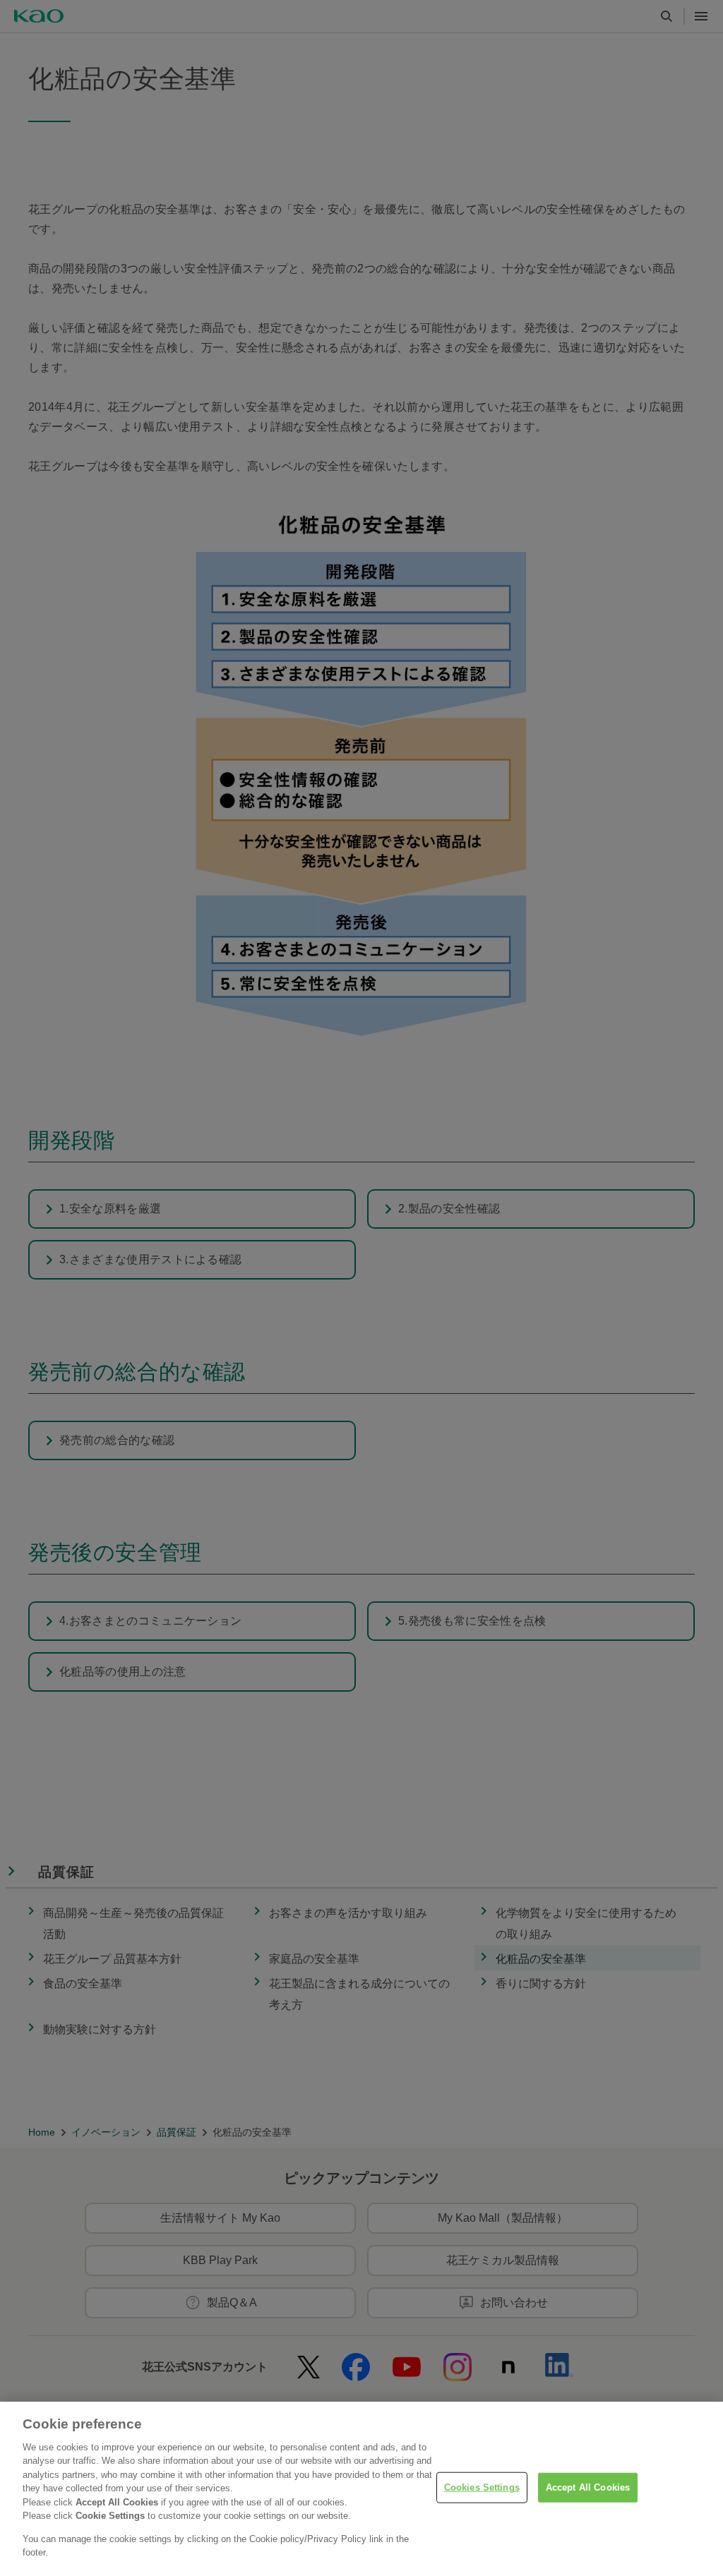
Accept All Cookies (588, 2487)
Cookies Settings (482, 2487)
